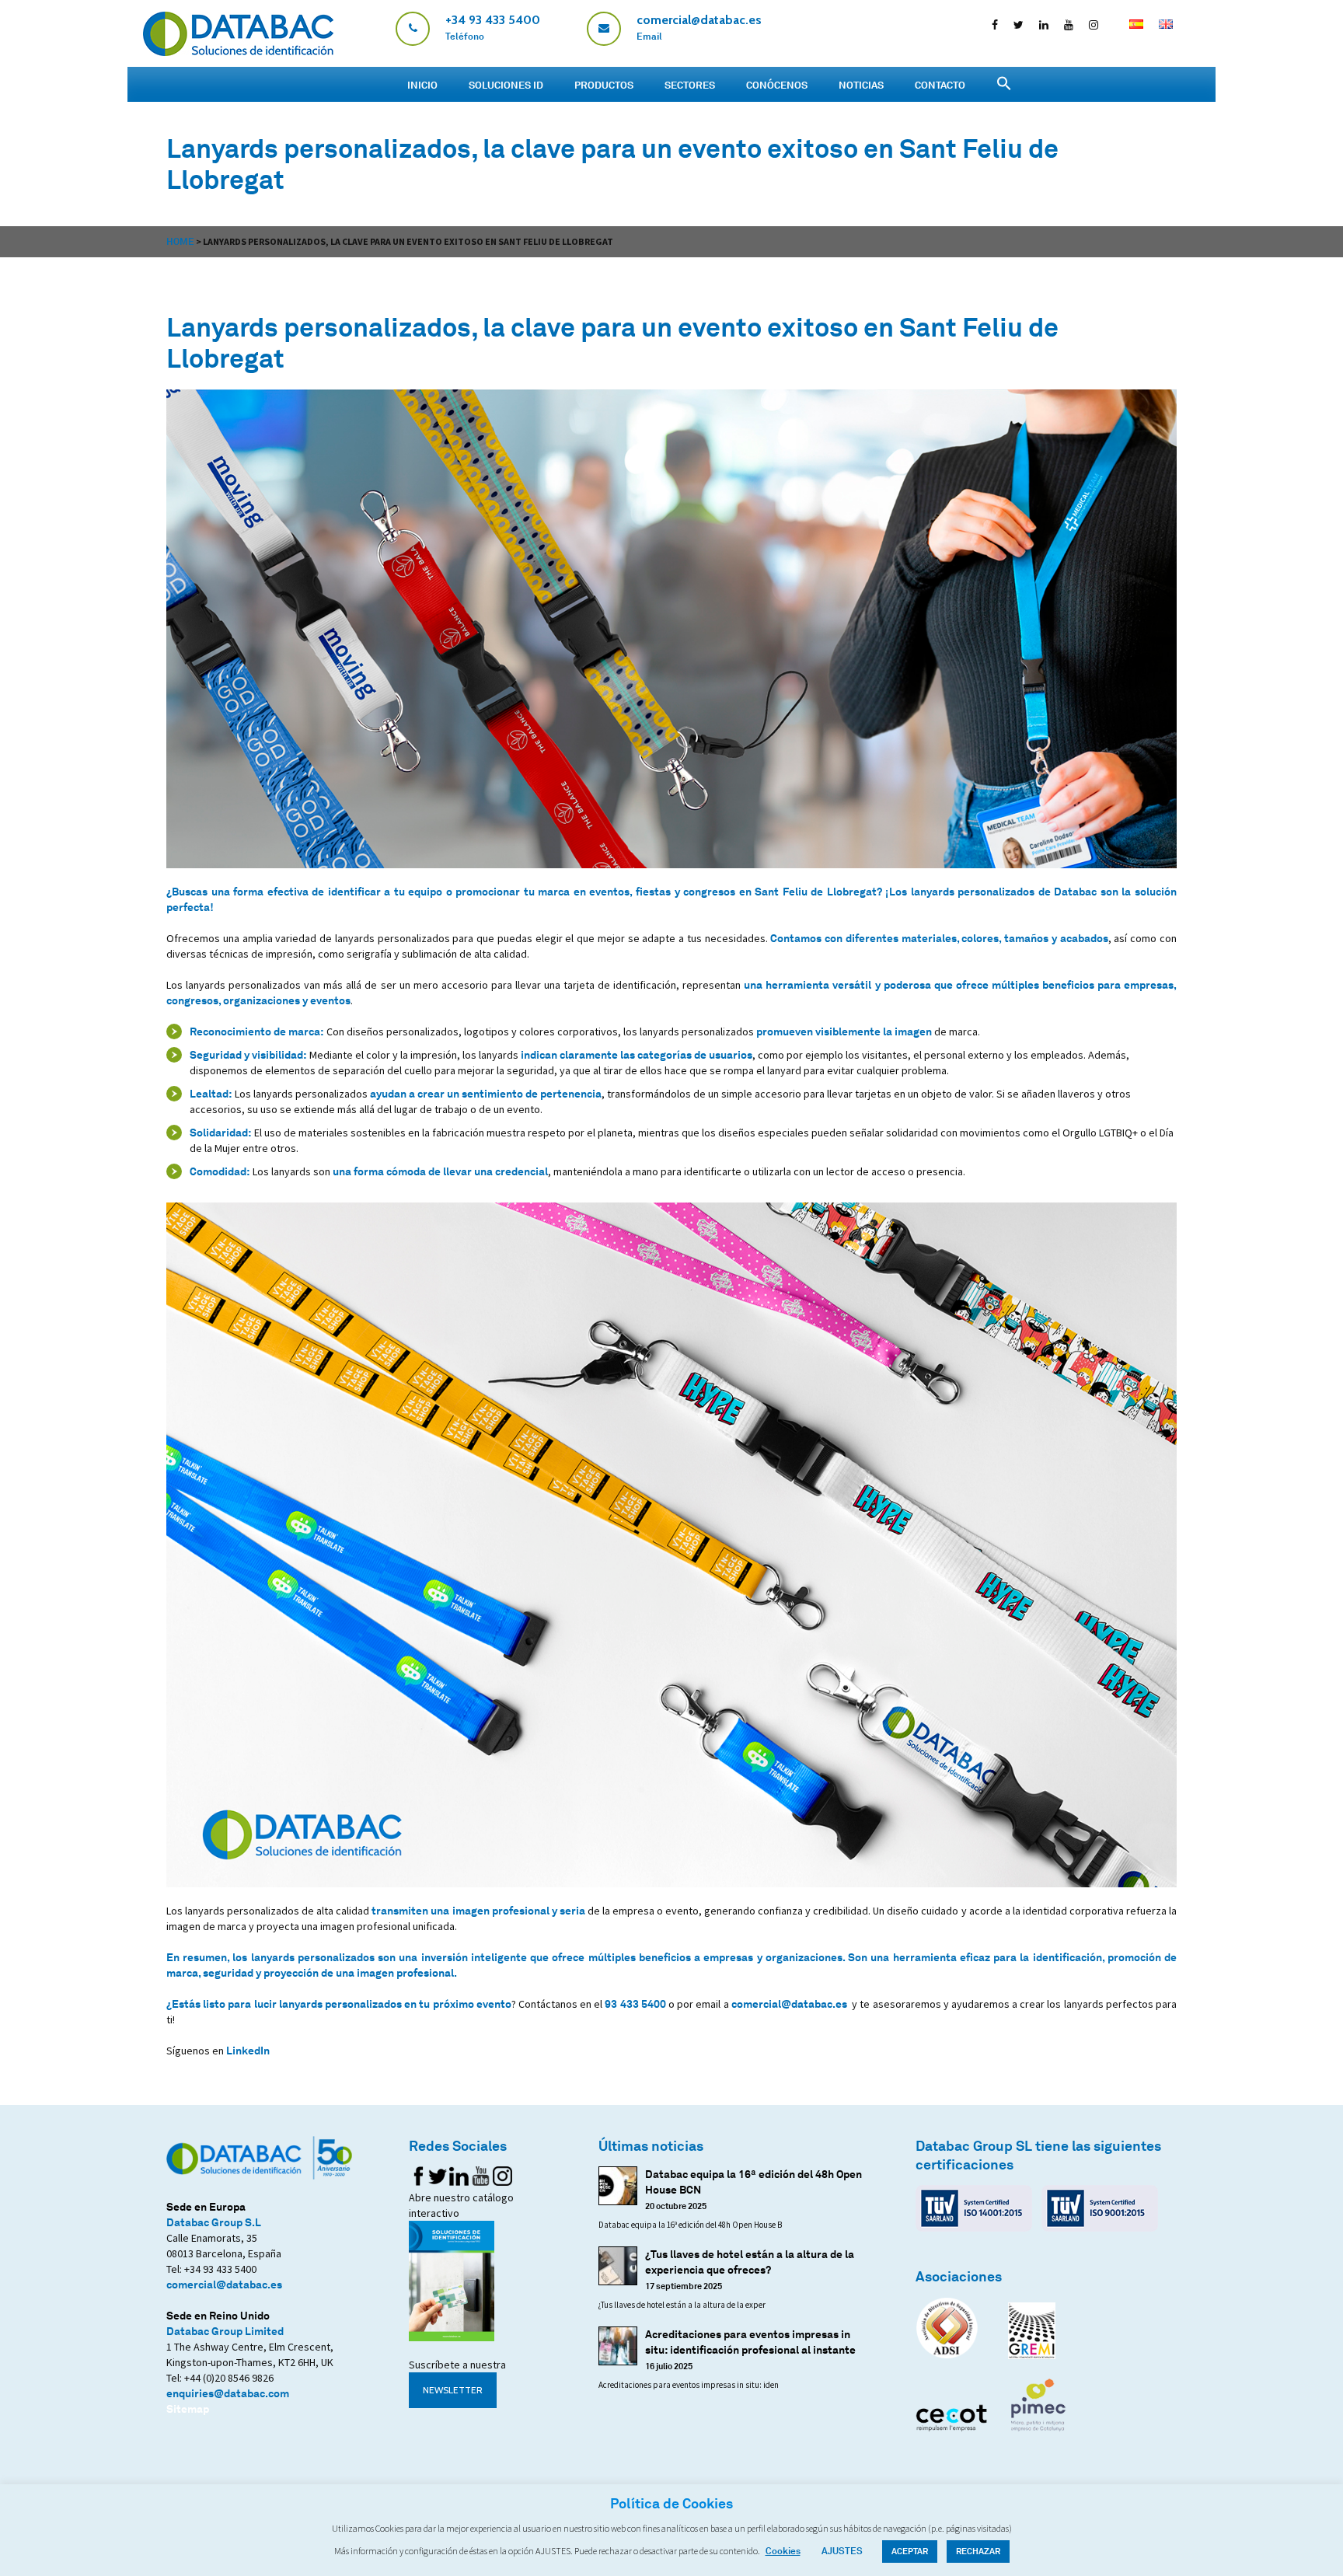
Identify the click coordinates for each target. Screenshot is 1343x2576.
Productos (604, 85)
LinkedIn (248, 2050)
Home (180, 241)
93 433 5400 (635, 2004)
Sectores (690, 85)
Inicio (422, 85)
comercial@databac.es (789, 2004)
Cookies (783, 2551)
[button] (1004, 84)
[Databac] (238, 52)
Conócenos (777, 85)
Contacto (940, 85)
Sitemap (188, 2408)
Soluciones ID (506, 85)
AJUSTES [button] (842, 2551)
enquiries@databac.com (228, 2393)
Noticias (861, 85)
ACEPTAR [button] (910, 2551)
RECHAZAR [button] (978, 2551)
